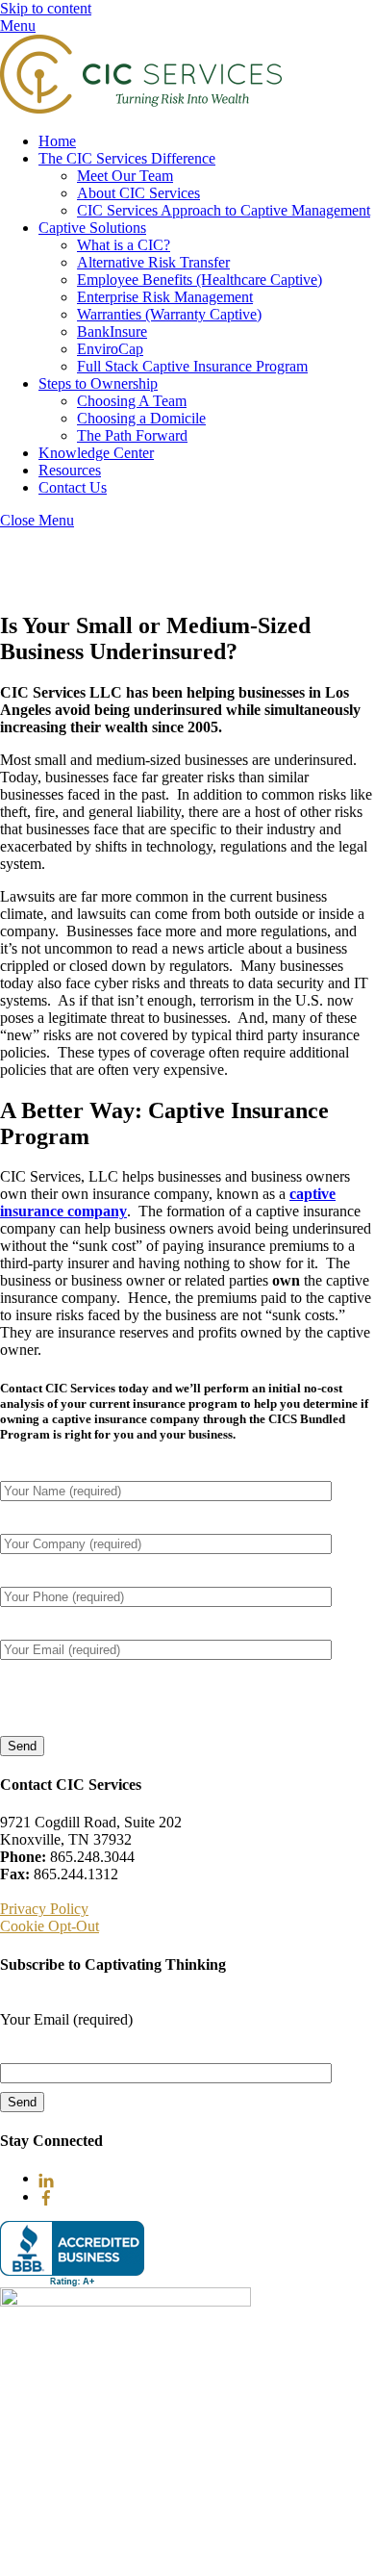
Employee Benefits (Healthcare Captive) (200, 280)
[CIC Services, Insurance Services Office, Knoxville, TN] (72, 2254)
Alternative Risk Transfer (153, 262)
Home (57, 141)
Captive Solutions (92, 228)
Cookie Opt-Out (50, 1926)
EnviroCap (110, 349)
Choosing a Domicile (141, 418)
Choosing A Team (132, 401)
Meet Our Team (125, 176)
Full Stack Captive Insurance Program (192, 366)
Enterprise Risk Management (165, 297)
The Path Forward (132, 435)
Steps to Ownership (98, 383)
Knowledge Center (96, 453)
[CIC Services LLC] (141, 108)
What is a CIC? (124, 245)
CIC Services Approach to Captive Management (224, 210)
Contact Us (73, 487)
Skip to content (46, 8)
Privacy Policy (44, 1909)
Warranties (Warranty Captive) (169, 314)
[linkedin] (46, 2178)
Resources (70, 470)
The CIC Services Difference (127, 158)
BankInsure (112, 332)
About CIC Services (138, 193)
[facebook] (46, 2196)
